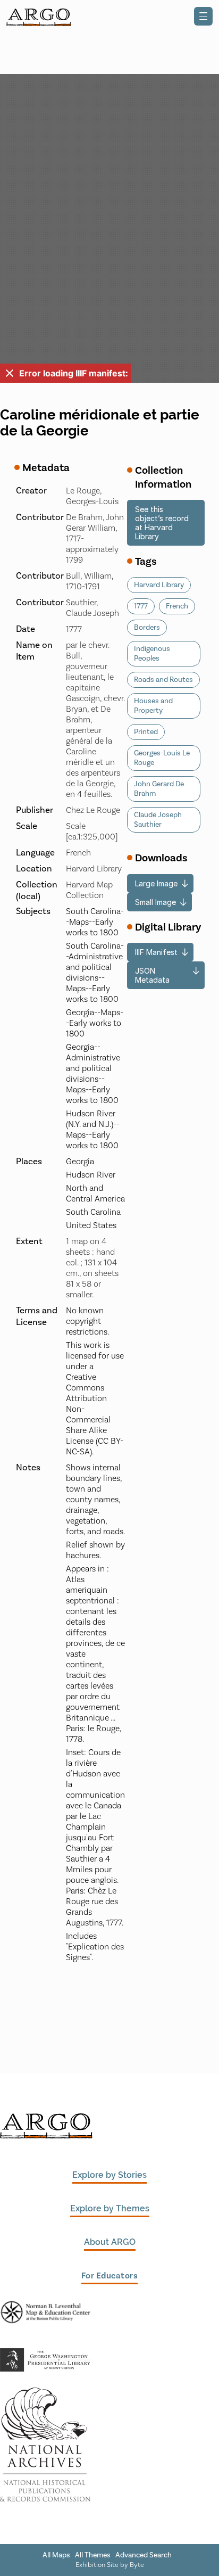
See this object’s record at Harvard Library (162, 523)
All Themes (93, 2555)
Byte (137, 2565)
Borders (147, 628)
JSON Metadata (152, 975)
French (177, 606)
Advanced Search (144, 2555)
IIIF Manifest (156, 952)
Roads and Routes (163, 680)
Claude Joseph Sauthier (158, 820)
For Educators (110, 2276)
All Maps (56, 2555)
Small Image (155, 902)
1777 (141, 606)
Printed (146, 732)
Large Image (156, 883)
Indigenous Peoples (152, 654)
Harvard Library (159, 585)
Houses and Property (153, 706)
